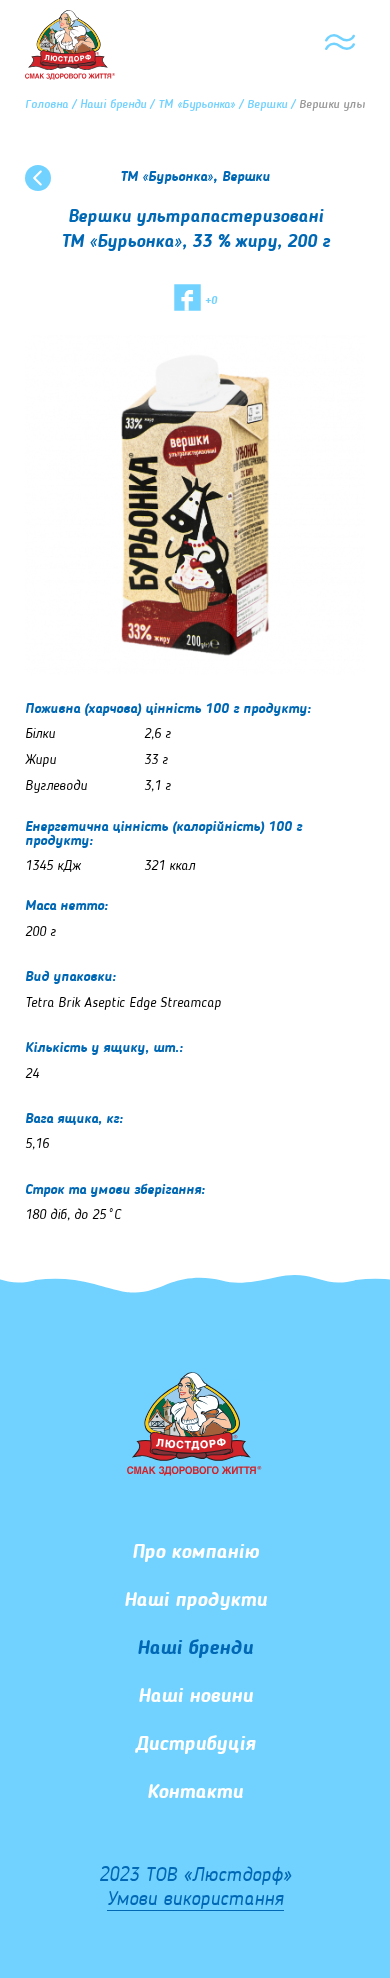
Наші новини (195, 1697)
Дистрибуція (195, 1745)
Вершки (267, 105)
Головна (46, 105)
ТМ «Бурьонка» (196, 105)
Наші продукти (195, 1601)
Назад (38, 178)
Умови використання (195, 1900)
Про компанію (195, 1553)
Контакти (195, 1793)
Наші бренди (113, 105)
